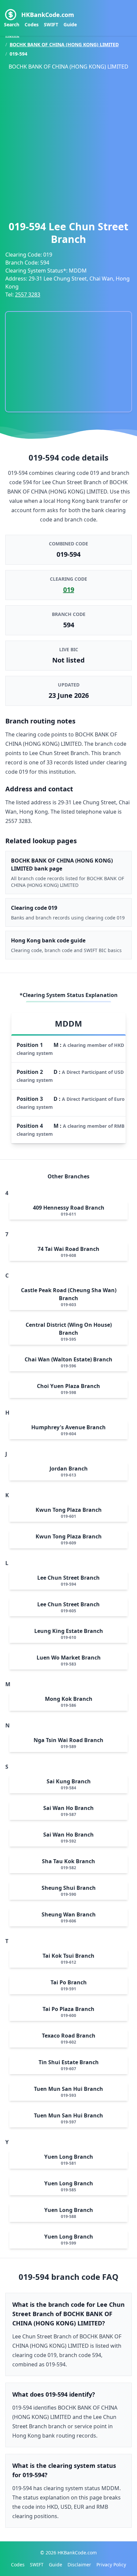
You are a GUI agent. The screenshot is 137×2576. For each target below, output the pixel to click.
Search (12, 24)
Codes (32, 24)
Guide (70, 24)
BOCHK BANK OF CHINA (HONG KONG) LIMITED (64, 44)
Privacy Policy (111, 2565)
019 (69, 590)
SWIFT (51, 24)
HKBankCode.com (48, 15)
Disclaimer (79, 2565)
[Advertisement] (68, 143)
